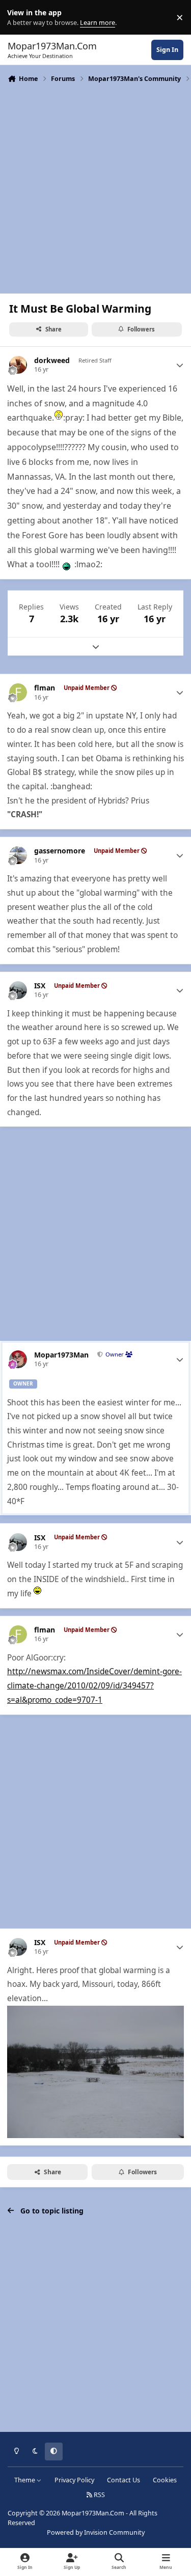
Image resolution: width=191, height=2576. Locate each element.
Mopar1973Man (61, 1355)
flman (45, 688)
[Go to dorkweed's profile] (18, 365)
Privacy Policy (74, 2480)
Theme (25, 2480)
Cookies (165, 2480)
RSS (99, 2495)
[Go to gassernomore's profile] (18, 855)
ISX (40, 986)
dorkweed (52, 361)
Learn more (20, 18)
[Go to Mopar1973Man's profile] (18, 1359)
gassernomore (60, 851)
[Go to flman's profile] (18, 692)
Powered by (96, 2532)
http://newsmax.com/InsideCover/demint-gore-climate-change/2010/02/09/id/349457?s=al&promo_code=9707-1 (94, 1685)
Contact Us (124, 2480)
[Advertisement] (95, 187)
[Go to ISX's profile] (18, 990)
